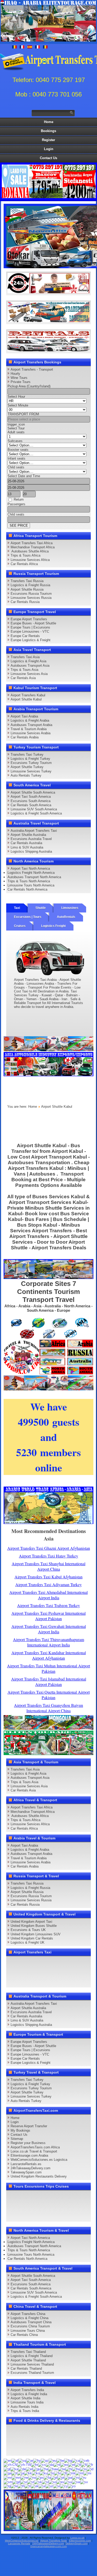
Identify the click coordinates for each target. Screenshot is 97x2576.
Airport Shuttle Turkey (27, 767)
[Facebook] (12, 1962)
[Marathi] (8, 2477)
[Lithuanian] (64, 2473)
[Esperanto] (64, 2465)
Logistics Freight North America (31, 873)
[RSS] (61, 1971)
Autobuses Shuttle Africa (30, 551)
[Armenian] (37, 2460)
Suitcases (15, 441)
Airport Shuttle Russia (27, 589)
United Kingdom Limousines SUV (36, 1934)
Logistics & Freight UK (28, 1942)
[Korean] (36, 2473)
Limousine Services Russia (31, 598)
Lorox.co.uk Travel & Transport (34, 2151)
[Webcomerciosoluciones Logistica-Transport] (49, 321)
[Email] (51, 1971)
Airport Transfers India (27, 2390)
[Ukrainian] (35, 2486)
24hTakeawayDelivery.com (31, 2168)
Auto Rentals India (24, 2407)
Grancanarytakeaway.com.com (48, 2546)
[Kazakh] (28, 2473)
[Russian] (83, 2477)
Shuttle (41, 908)
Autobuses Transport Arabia (31, 725)
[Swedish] (84, 2482)
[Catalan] (76, 2460)
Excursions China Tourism (30, 2326)
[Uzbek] (49, 2486)
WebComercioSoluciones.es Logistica (39, 2160)
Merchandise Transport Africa (33, 547)
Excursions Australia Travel (31, 839)
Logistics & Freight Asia (28, 661)
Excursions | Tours (28, 917)
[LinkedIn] (81, 1962)
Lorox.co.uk (77, 2538)
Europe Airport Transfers (29, 619)
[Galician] (7, 2469)
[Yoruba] (72, 2486)
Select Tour (16, 428)
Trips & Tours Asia (24, 670)
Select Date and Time (24, 476)
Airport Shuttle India (25, 2398)
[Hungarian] (76, 2469)
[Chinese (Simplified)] (10, 2465)
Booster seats (18, 450)
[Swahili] (76, 2482)
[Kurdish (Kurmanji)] (43, 2473)
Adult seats (16, 432)
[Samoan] (8, 2482)
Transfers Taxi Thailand (28, 2352)
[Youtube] (41, 1962)
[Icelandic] (83, 2469)
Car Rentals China (24, 2335)
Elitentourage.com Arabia (29, 2155)
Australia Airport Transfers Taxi (34, 831)
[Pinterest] (71, 1962)
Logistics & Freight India (29, 2394)
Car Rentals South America (31, 805)
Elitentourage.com (80, 2541)
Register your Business (28, 2143)
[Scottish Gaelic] (16, 2482)
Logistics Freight (53, 926)
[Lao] (51, 2473)
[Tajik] (7, 2486)
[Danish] (50, 2465)
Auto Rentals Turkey (26, 775)
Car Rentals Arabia (25, 737)
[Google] (32, 1962)
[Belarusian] (60, 2460)
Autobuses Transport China (31, 2322)
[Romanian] (76, 2477)
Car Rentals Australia (26, 843)
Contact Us (48, 158)
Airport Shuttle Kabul (26, 699)
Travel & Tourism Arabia (29, 729)
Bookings (48, 131)
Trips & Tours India (25, 2411)
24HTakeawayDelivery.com (48, 2543)
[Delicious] (12, 1971)
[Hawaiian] (53, 2469)
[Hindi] (69, 2469)
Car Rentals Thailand (26, 2369)
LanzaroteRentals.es (26, 2164)
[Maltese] (80, 2473)
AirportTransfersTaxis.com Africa (35, 2147)
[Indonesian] (90, 2469)
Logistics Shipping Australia (31, 851)
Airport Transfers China (28, 2314)
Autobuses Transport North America (34, 877)
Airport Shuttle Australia (28, 835)
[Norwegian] (32, 2477)
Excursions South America (31, 801)
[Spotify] (71, 1971)
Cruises (20, 926)
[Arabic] (30, 2460)
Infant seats (16, 458)
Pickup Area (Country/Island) (29, 386)
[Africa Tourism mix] (48, 1278)
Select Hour (16, 397)
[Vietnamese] (57, 2486)
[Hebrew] (62, 2469)
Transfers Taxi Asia (25, 657)
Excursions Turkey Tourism (31, 763)
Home (49, 122)
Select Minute (18, 405)
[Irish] (8, 2473)
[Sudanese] (68, 2482)
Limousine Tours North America (31, 885)
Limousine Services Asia (29, 674)
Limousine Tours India (27, 2402)
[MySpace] (12, 1981)
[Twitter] (22, 1962)
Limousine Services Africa (30, 560)
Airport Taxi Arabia (24, 716)
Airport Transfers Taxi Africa (32, 543)
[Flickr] (81, 1971)
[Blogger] (22, 1971)
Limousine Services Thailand (32, 2364)
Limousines (70, 908)
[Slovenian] (45, 2482)
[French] (90, 2465)
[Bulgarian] (68, 2460)
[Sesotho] (31, 2482)
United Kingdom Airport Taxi (31, 1922)
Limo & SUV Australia (27, 847)
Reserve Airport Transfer (29, 2126)
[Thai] (21, 2486)
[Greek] (29, 2469)
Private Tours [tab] (21, 382)
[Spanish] (60, 2482)
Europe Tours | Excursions (30, 627)
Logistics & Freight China (29, 2318)
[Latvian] (57, 2473)
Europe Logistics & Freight (31, 640)
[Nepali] (24, 2477)
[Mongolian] (16, 2477)
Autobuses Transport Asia (30, 666)
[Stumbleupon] (41, 1971)
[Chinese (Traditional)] (24, 2465)
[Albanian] (22, 2460)
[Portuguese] (61, 2477)
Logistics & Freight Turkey (30, 759)
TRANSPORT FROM (23, 414)
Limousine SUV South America (34, 809)
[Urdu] (42, 2486)
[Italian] (14, 2473)
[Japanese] (21, 2473)
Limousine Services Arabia (31, 733)
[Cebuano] (84, 2460)
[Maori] (87, 2473)
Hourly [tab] (15, 374)
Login (49, 149)
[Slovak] (38, 2482)
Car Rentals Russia (25, 602)
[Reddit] (32, 1971)
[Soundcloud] (51, 1962)
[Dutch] (57, 2465)
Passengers (16, 504)
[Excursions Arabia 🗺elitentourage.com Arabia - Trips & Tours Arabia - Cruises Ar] (49, 1754)
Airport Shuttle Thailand (28, 2360)
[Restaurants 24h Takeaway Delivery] (49, 292)
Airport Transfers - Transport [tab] (32, 369)
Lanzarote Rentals (19, 2543)
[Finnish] (84, 2465)
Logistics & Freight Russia (30, 585)
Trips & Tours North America (29, 881)
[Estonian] (72, 2465)
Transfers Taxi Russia (27, 581)
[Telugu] (14, 2486)
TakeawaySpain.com (26, 2172)
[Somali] (53, 2482)
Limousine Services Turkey (31, 771)
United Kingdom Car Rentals (32, 1938)
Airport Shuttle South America (33, 792)
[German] (22, 2469)
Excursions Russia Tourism (31, 594)
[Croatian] (35, 2465)
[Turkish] (28, 2486)
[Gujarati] (36, 2469)
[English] (8, 2460)
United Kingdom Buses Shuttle (34, 1926)
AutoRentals (66, 917)
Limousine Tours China (28, 2331)
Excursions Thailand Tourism (32, 2373)
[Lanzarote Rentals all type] (49, 350)
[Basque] (53, 2460)
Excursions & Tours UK (28, 1930)
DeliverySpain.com (76, 2543)
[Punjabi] (68, 2477)
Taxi (17, 908)
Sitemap (17, 2139)
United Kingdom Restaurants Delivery (39, 2176)
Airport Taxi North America (30, 869)
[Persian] (47, 2477)
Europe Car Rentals (25, 636)
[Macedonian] (71, 2473)
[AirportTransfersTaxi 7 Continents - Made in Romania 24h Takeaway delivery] (49, 1373)
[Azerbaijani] (45, 2460)
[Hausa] (44, 2469)
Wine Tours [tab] (19, 378)
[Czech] (42, 2465)
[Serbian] (24, 2482)
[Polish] (54, 2477)
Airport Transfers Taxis (54, 2541)
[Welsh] (64, 2486)
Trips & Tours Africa (25, 555)
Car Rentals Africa (24, 564)
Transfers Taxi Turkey (27, 755)
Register (48, 140)
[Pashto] (40, 2477)
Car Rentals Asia (23, 678)
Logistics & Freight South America (36, 813)
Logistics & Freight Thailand (32, 2356)
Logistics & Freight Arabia (30, 720)
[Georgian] (14, 2469)
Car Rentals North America (27, 889)
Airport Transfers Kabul (28, 695)
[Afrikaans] (15, 2460)
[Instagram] (61, 1962)
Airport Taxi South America (31, 797)
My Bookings (20, 2130)
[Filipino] (78, 2465)
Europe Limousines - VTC (30, 631)
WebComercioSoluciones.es (22, 2541)
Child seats (16, 467)
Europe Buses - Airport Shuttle (33, 623)
